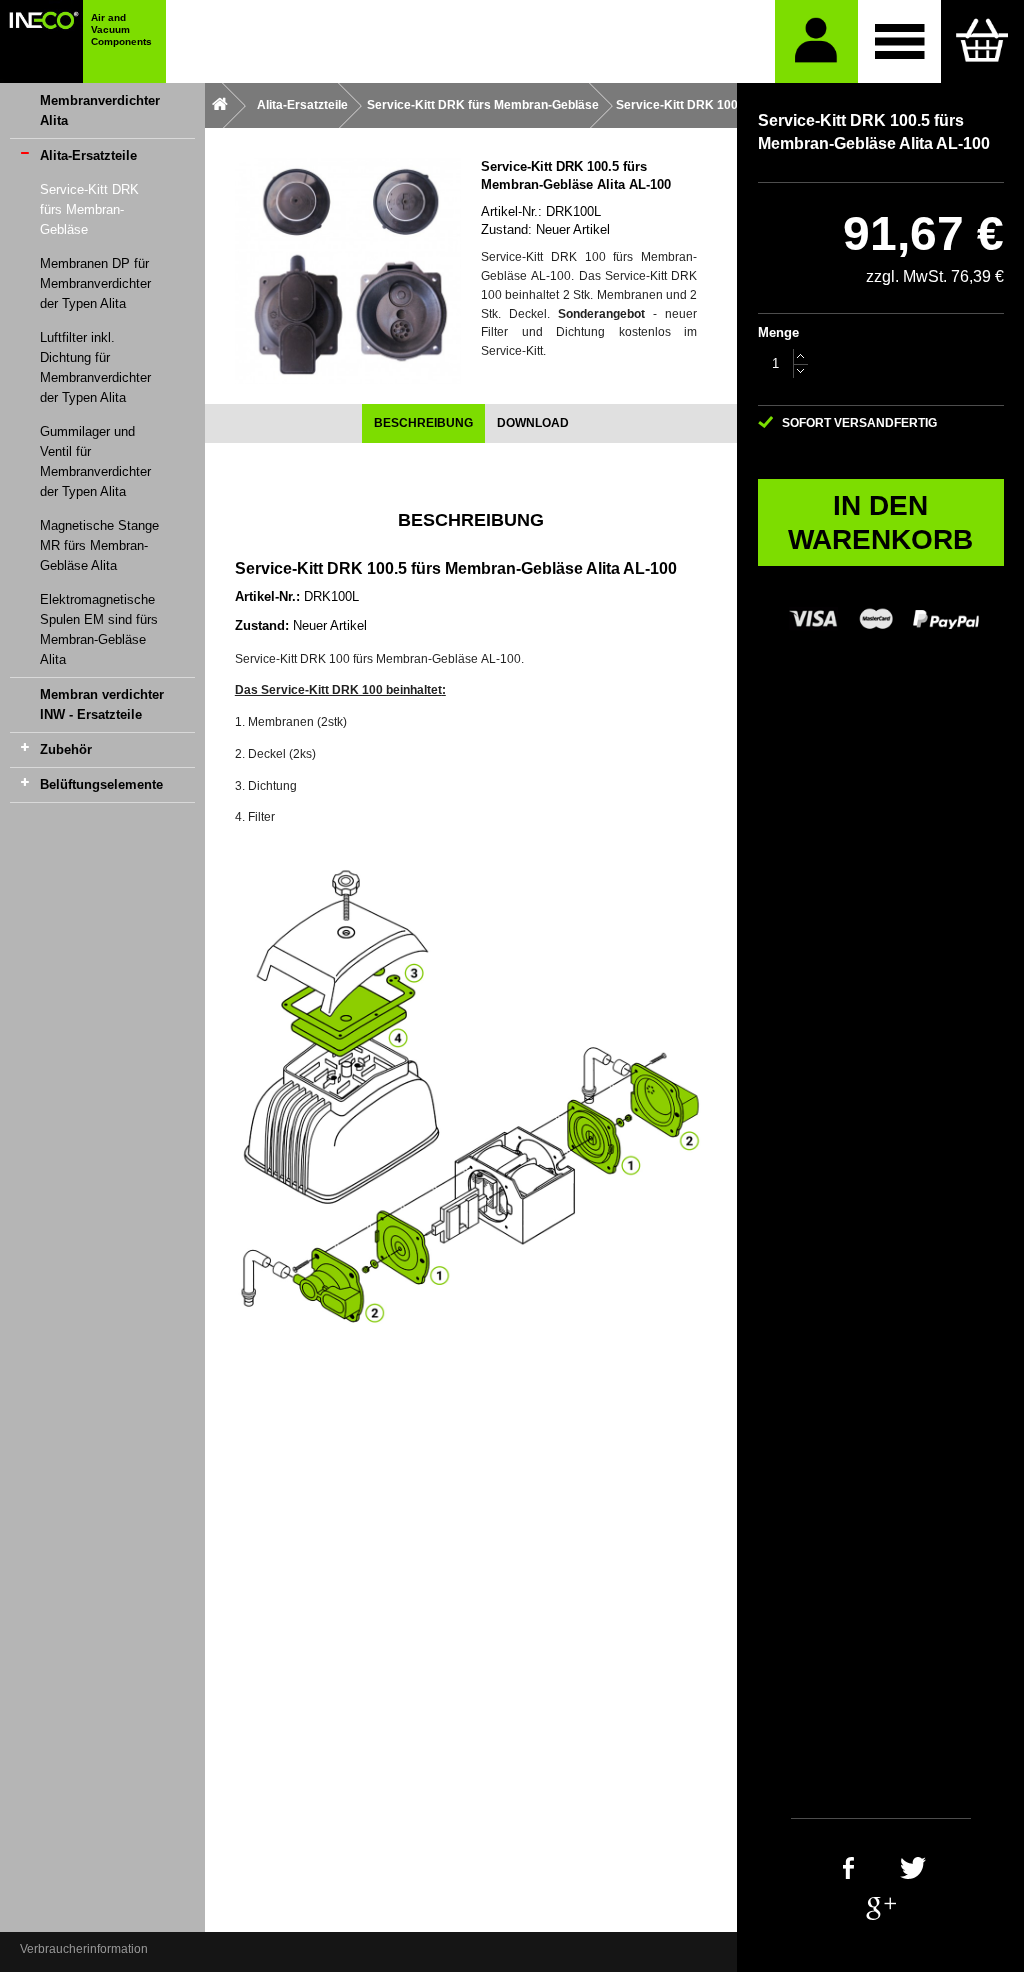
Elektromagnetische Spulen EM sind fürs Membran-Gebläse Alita (99, 629)
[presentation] (423, 423)
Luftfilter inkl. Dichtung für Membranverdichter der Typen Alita (95, 367)
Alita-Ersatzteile (88, 155)
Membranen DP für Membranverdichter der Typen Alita (95, 283)
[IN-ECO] (41, 41)
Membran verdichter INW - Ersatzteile (102, 704)
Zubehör (66, 749)
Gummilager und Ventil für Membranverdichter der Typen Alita (95, 461)
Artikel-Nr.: (511, 211)
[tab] (423, 423)
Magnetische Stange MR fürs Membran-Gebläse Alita (99, 545)
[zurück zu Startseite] (220, 105)
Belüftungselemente (101, 784)
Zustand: (506, 229)
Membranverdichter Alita (100, 110)
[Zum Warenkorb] (982, 41)
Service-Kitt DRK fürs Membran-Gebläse (89, 209)
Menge (778, 332)
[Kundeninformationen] (816, 41)
